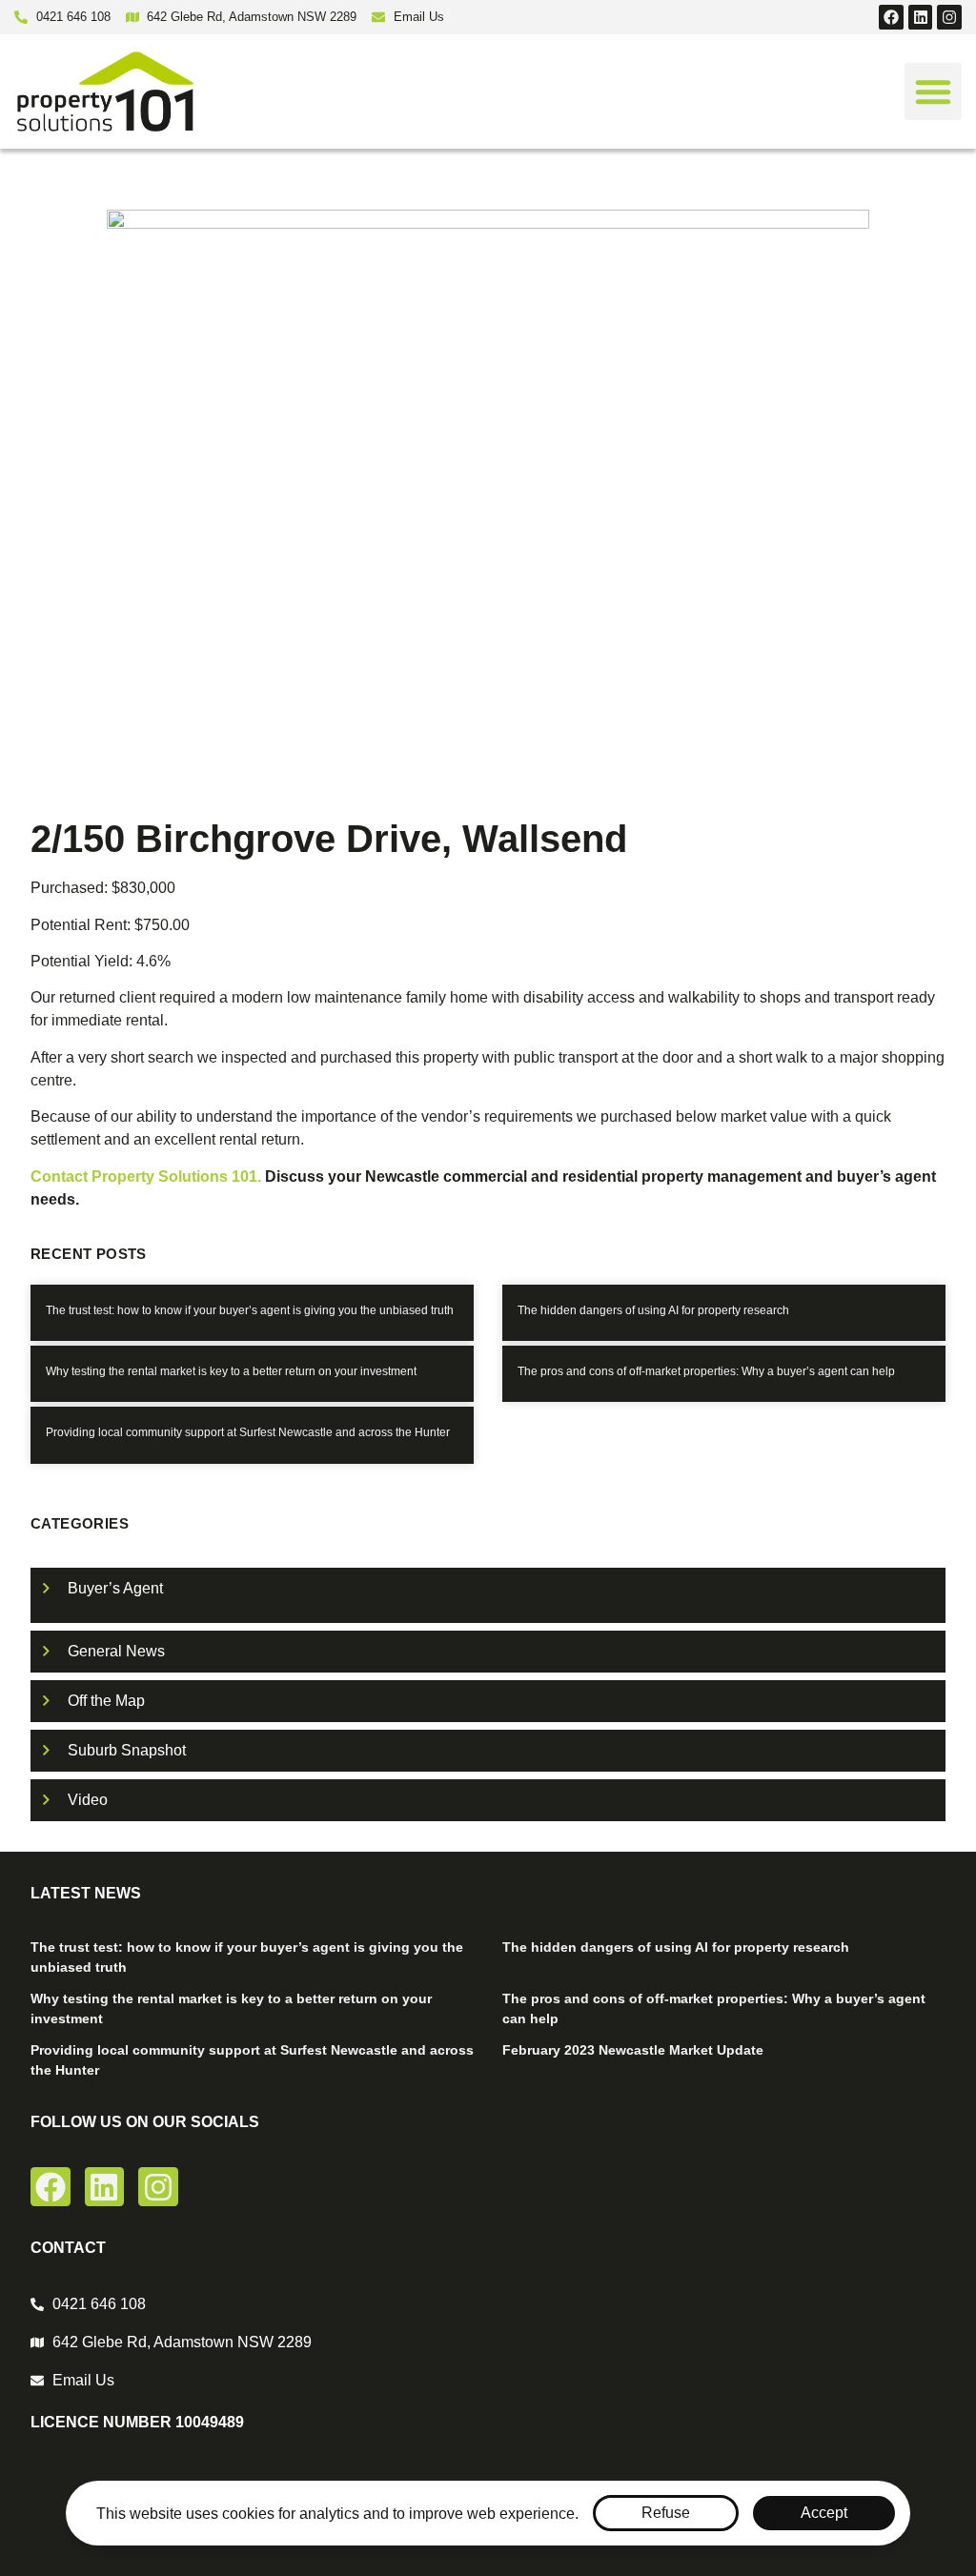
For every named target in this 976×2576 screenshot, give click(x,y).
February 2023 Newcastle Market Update (633, 2050)
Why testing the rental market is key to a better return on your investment (231, 1371)
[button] (933, 91)
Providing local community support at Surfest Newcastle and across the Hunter (248, 1432)
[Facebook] (891, 17)
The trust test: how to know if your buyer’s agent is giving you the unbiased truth (250, 1310)
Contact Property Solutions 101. (148, 1176)
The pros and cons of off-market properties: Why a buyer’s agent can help (706, 1371)
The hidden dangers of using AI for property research (653, 1310)
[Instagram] (949, 17)
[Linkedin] (921, 17)
